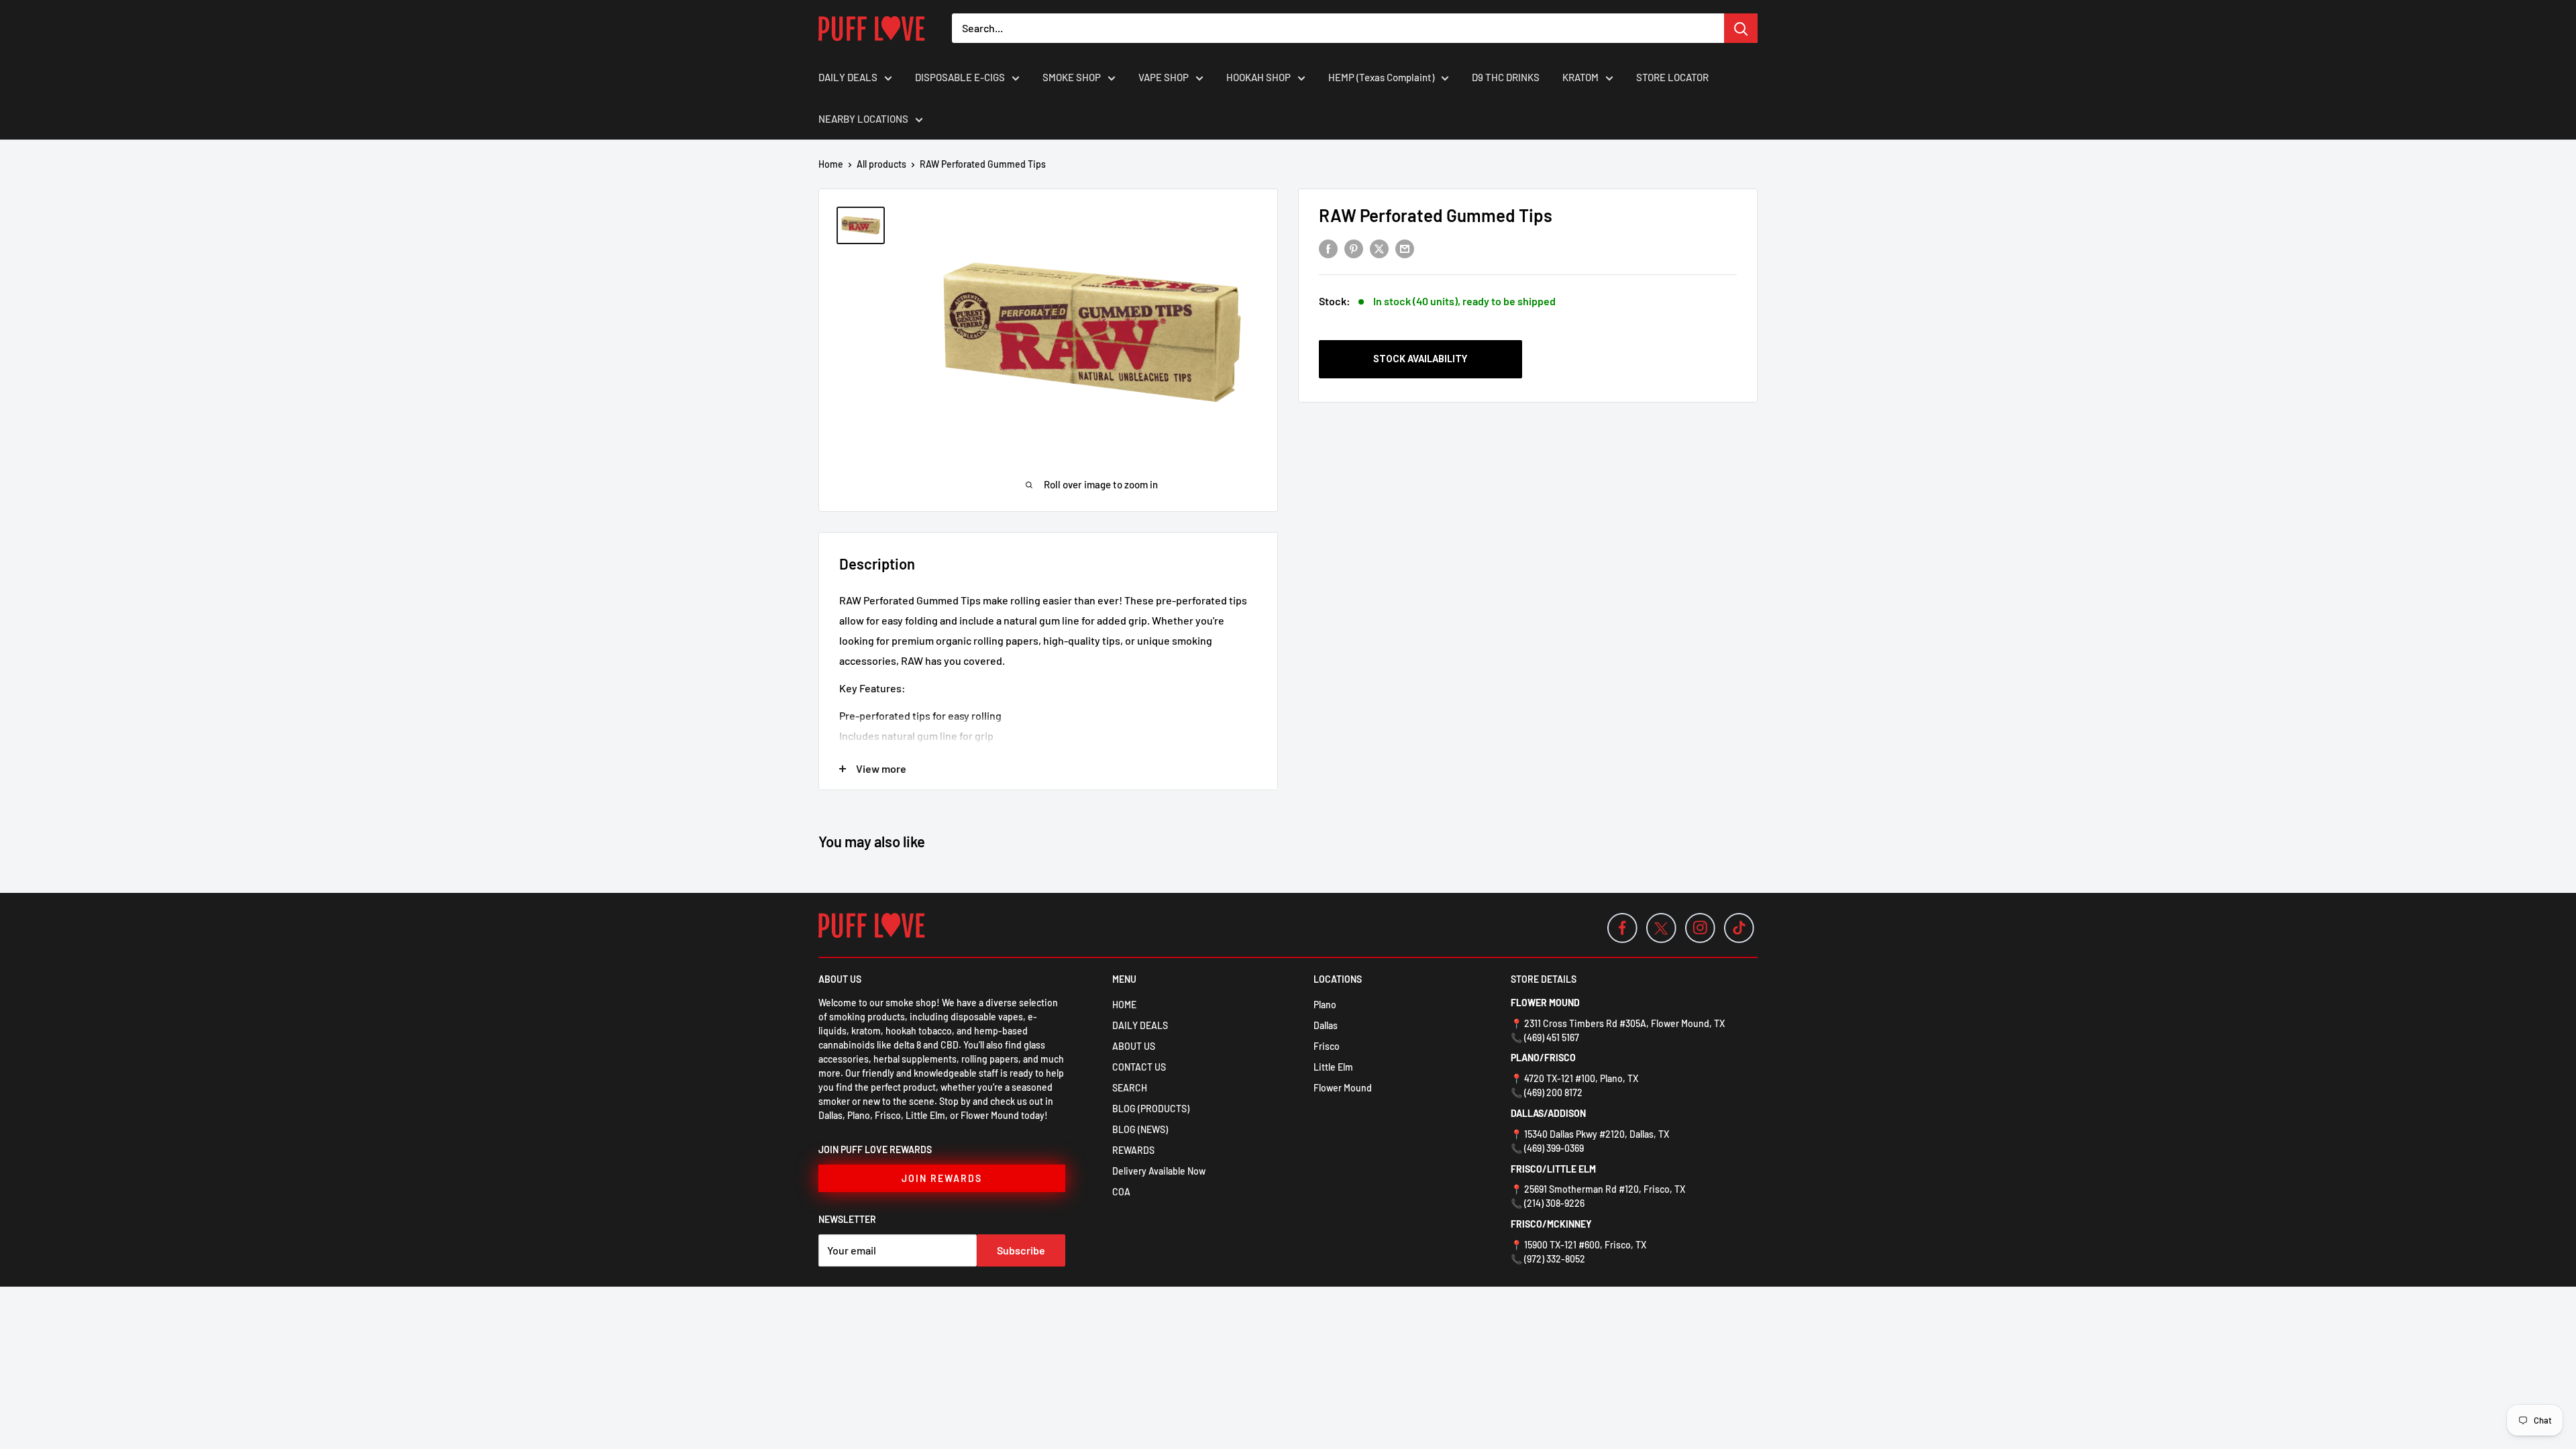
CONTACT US (1139, 1067)
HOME (1124, 1005)
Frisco (1327, 1046)
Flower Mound (1343, 1088)
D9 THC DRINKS (1506, 77)
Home (831, 164)
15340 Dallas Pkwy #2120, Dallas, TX (1597, 1134)
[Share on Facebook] (1328, 248)
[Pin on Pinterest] (1354, 248)
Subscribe (1021, 1250)
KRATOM (1580, 77)
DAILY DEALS (848, 77)
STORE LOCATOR (1672, 77)
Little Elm (1333, 1067)
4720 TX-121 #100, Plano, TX (1581, 1078)
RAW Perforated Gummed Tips (1436, 215)
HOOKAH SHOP (1258, 77)
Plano (1325, 1005)
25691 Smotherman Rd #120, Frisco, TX (1605, 1189)
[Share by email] (1405, 248)
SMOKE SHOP (1072, 77)
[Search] (1741, 28)
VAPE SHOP (1164, 77)
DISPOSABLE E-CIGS (960, 77)
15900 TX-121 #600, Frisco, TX (1585, 1245)
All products (881, 164)
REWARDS (1133, 1150)
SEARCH (1130, 1088)
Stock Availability (1420, 359)
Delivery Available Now (1159, 1171)
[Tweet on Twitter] (1379, 248)
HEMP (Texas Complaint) (1381, 77)
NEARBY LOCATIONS (863, 119)
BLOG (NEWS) (1140, 1129)
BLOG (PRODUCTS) (1151, 1109)
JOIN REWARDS (942, 1178)
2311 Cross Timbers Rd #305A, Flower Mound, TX (1624, 1023)
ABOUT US (1134, 1046)
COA (1121, 1192)
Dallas (1326, 1025)
